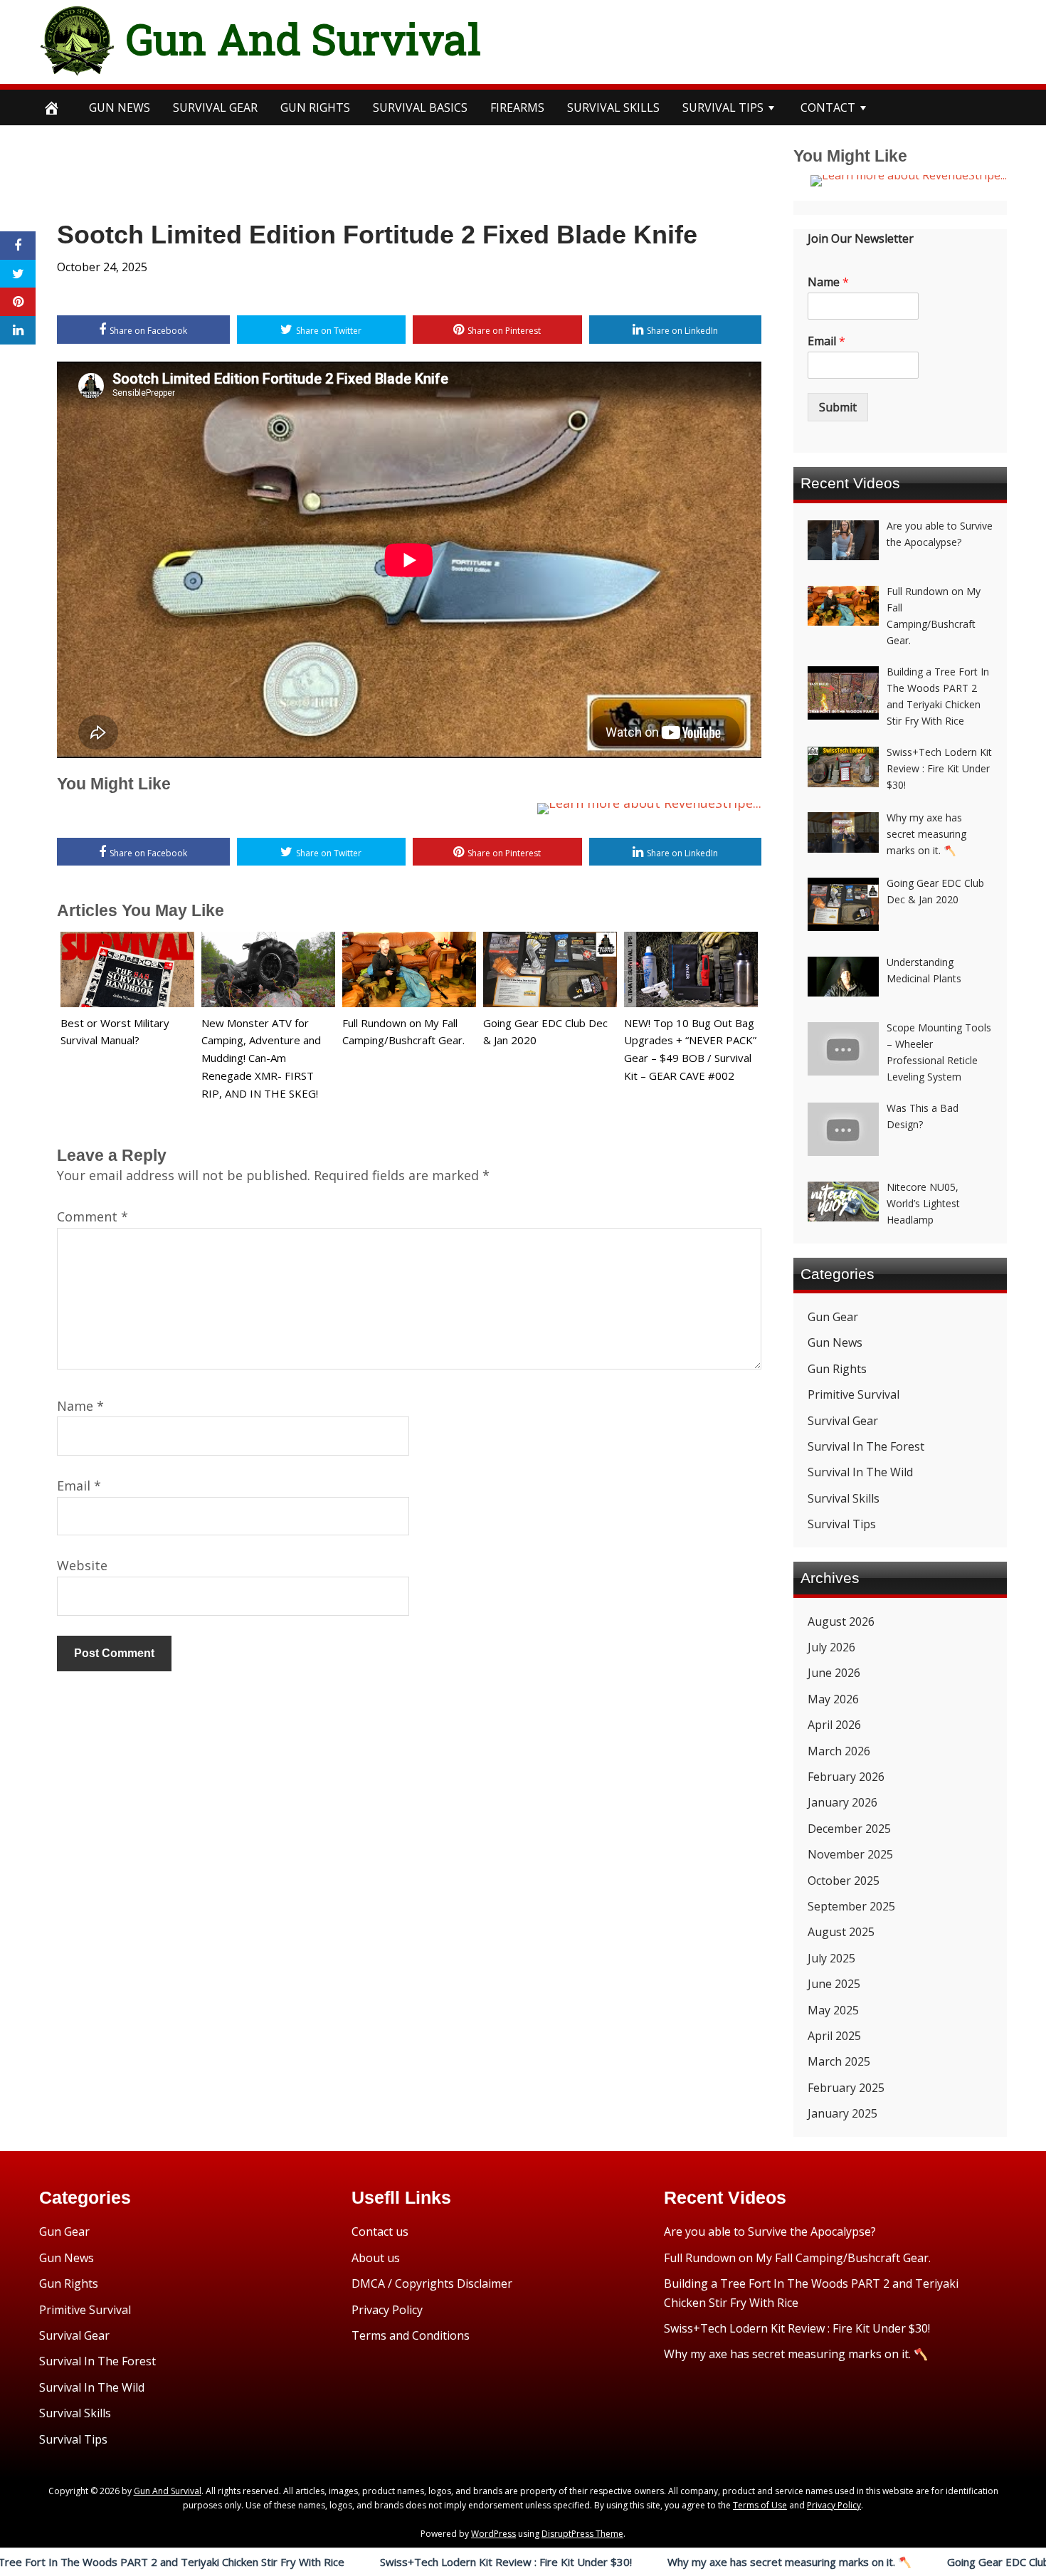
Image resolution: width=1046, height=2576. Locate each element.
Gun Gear (833, 1317)
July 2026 (831, 1647)
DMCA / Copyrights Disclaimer (432, 2283)
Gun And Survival (303, 38)
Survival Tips (842, 1524)
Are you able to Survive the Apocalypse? (770, 2231)
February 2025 (846, 2088)
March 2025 (839, 2061)
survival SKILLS (613, 107)
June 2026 (834, 1673)
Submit (838, 407)
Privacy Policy (387, 2310)
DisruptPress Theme (582, 2534)
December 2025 (849, 1829)
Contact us (380, 2231)
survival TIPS (723, 107)
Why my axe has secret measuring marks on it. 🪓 (678, 2562)
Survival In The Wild (860, 1472)
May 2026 (833, 1699)
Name (80, 1406)
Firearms (517, 107)
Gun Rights (315, 107)
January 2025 (842, 2113)
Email (79, 1486)
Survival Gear (843, 1421)
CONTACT (828, 107)
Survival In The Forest (866, 1446)
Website (82, 1565)
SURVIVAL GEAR (215, 107)
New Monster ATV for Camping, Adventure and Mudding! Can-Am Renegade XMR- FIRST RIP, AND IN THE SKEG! (261, 1058)
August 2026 (841, 1621)
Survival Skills (844, 1498)
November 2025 (850, 1854)
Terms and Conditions (411, 2335)
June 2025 (834, 1984)
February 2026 (846, 1777)
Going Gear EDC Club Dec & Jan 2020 (926, 2562)
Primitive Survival (854, 1394)
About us (376, 2258)
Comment (93, 1216)
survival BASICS (420, 107)
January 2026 (842, 1802)
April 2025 (834, 2036)
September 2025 (851, 1906)
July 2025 (831, 1958)
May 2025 (833, 2010)
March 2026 (839, 1751)
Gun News (120, 107)
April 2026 (834, 1725)
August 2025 (841, 1932)
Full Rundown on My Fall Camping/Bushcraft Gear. (797, 2258)
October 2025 (844, 1881)
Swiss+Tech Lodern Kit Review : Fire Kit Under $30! (395, 2562)
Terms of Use (760, 2505)
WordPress (493, 2534)
